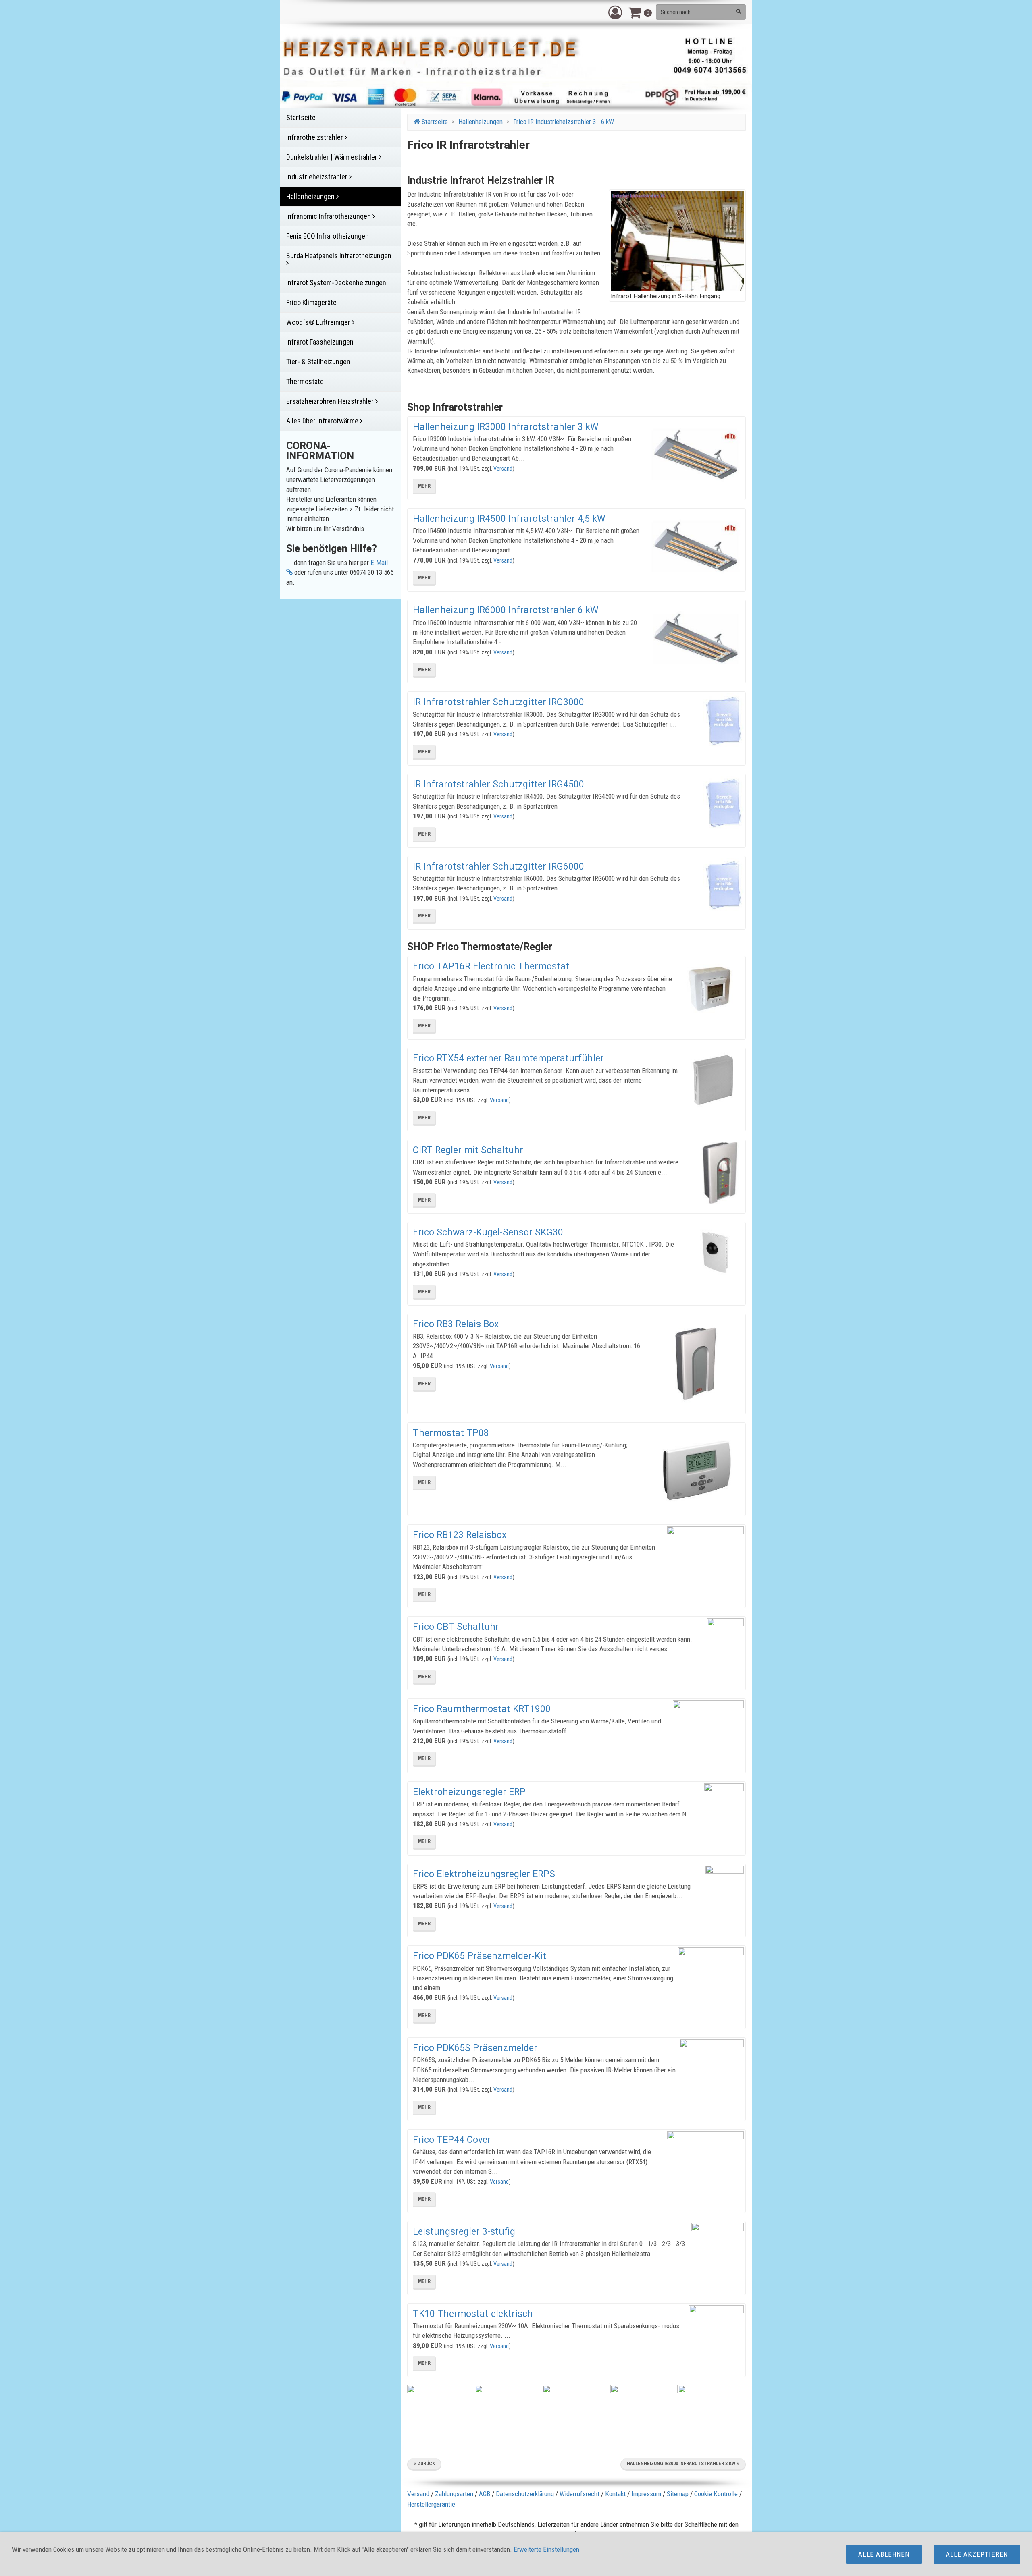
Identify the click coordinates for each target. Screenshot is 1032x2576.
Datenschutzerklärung (525, 2494)
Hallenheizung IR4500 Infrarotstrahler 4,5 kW (509, 519)
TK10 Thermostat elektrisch (473, 2314)
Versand (503, 469)
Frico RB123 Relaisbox (460, 1535)
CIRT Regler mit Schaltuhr (468, 1150)
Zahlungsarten (454, 2494)
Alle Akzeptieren (977, 2554)
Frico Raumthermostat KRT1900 (482, 1709)
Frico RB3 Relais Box (456, 1324)
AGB (485, 2494)
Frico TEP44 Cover (452, 2140)
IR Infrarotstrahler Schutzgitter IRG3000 (498, 702)
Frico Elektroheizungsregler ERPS (484, 1874)
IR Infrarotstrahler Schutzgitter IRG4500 (498, 784)
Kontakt (615, 2494)
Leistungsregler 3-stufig (464, 2232)
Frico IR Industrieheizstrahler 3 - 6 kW (564, 122)
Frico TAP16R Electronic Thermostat (491, 966)
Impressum (646, 2494)
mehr (424, 486)
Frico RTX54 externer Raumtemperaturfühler (508, 1058)
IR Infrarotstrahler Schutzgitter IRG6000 (498, 867)
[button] (615, 12)
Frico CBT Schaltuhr (456, 1627)
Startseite (434, 122)
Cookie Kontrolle (716, 2494)
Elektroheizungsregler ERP (469, 1792)
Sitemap (678, 2494)
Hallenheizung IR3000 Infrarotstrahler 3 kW (506, 427)
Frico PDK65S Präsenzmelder (475, 2048)
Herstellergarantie (431, 2504)
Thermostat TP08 (451, 1433)
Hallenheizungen (481, 122)
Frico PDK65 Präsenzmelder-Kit (480, 1956)
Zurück (426, 2464)
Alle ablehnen (884, 2554)
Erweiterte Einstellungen (546, 2549)
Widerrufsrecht (579, 2494)
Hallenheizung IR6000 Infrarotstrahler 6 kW (506, 610)
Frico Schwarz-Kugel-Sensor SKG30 (488, 1232)
